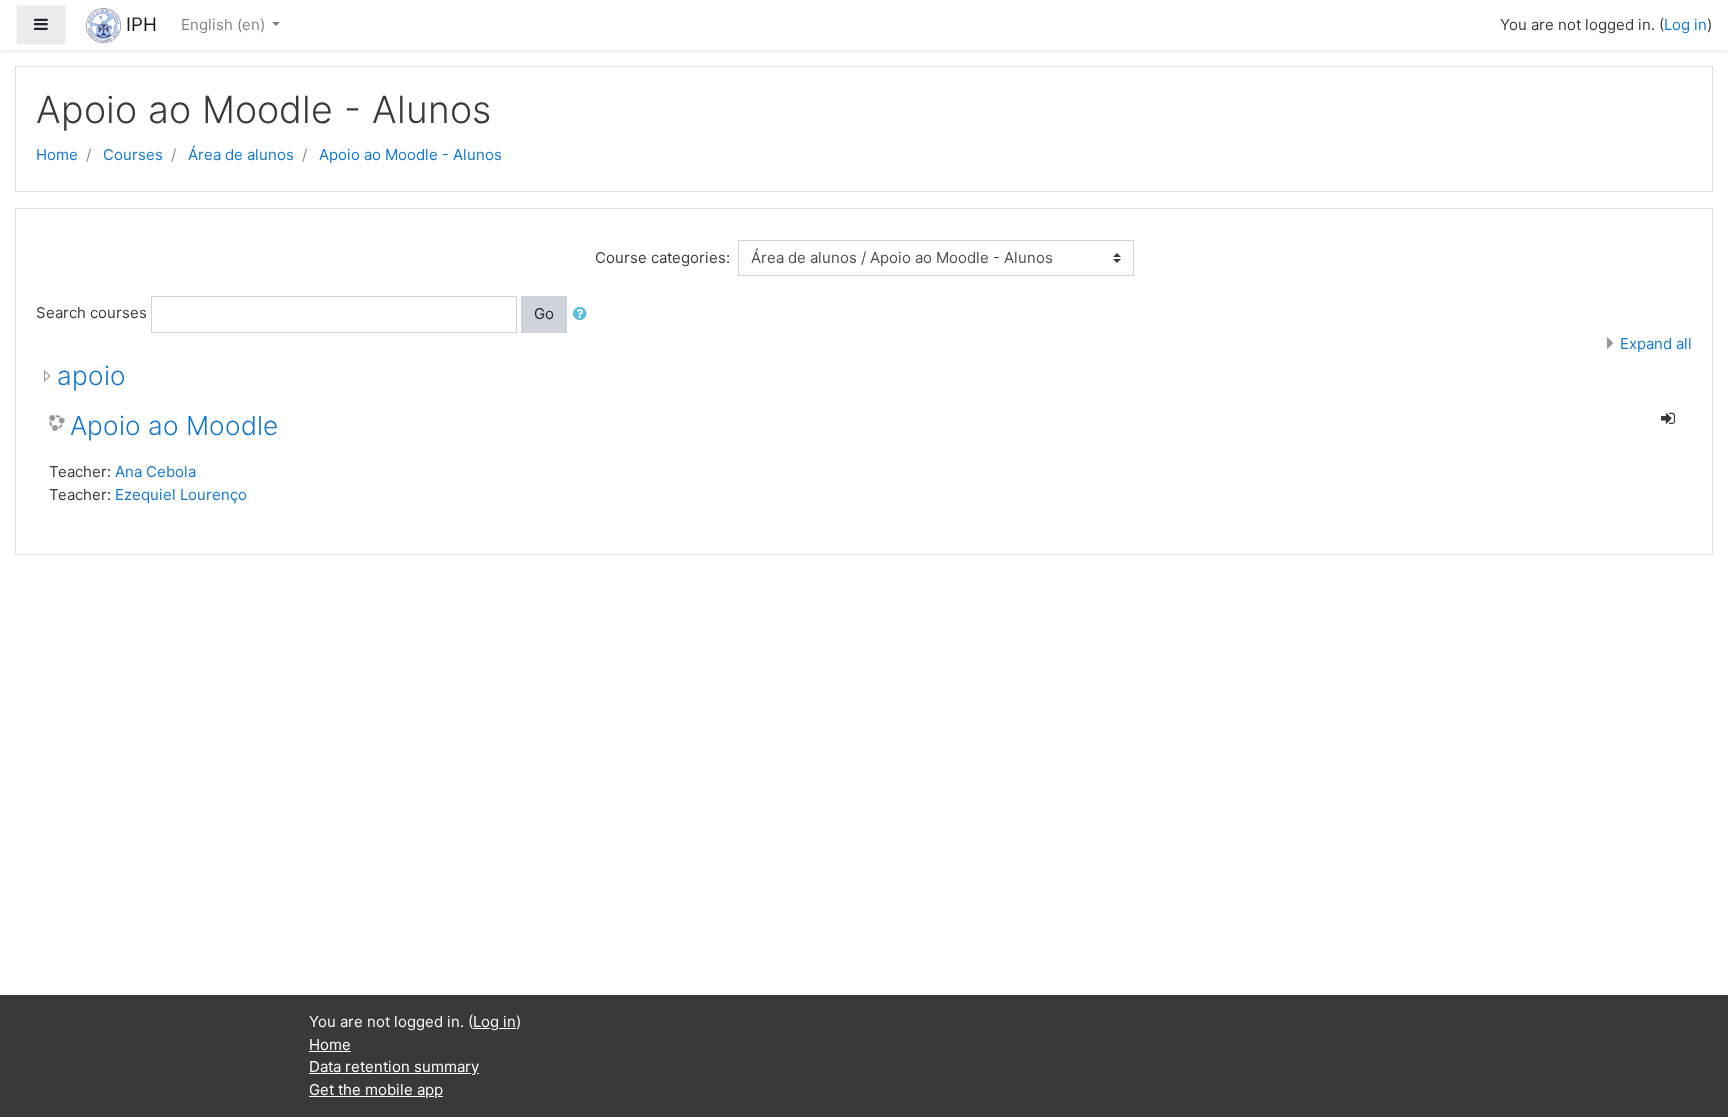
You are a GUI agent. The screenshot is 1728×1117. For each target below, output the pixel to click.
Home (57, 154)
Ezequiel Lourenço (181, 494)
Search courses (91, 312)
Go (544, 313)
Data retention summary (394, 1066)
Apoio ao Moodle (174, 425)
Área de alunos (241, 154)
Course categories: (662, 257)
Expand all (1656, 343)
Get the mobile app (376, 1089)
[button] (584, 314)
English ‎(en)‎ (225, 24)
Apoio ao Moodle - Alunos (410, 154)
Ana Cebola (155, 471)
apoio (91, 375)
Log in (1685, 24)
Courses (133, 154)
